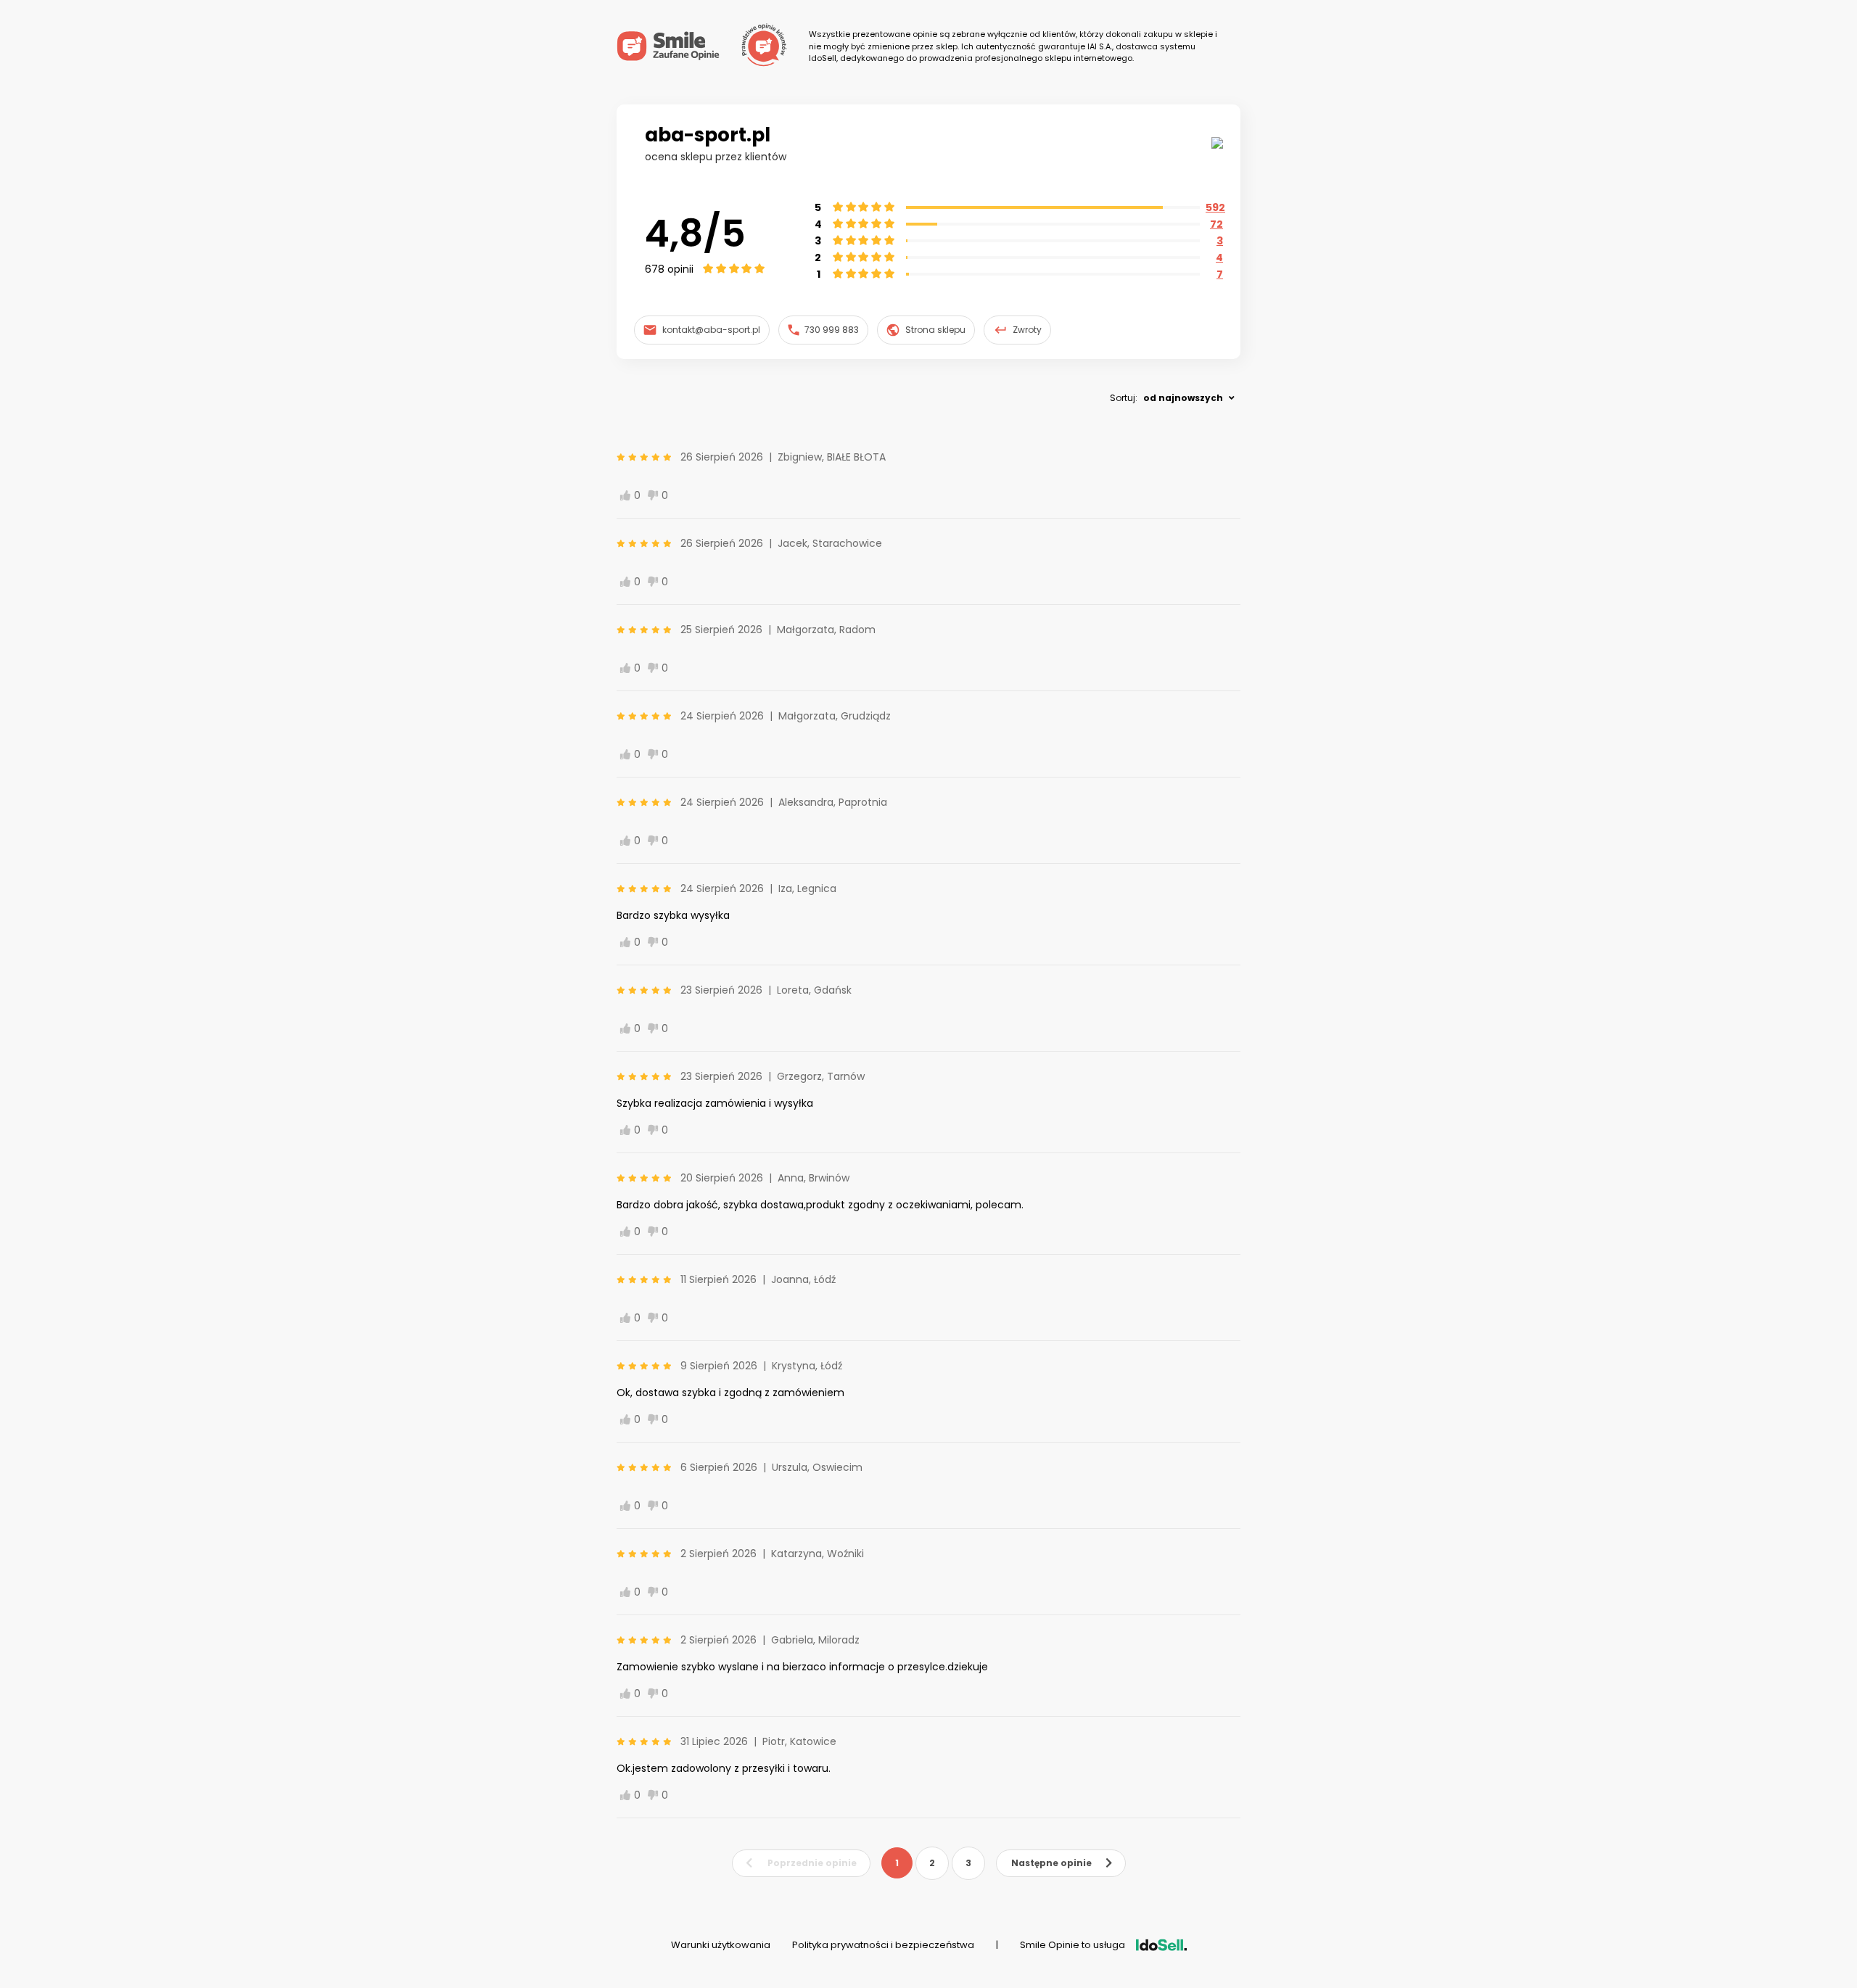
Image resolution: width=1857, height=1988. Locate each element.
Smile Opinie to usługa (1072, 1945)
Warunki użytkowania (721, 1945)
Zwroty (1027, 330)
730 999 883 (832, 330)
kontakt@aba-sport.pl (711, 330)
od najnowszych (1183, 398)
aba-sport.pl (708, 135)
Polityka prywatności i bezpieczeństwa (883, 1945)
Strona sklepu (935, 330)
